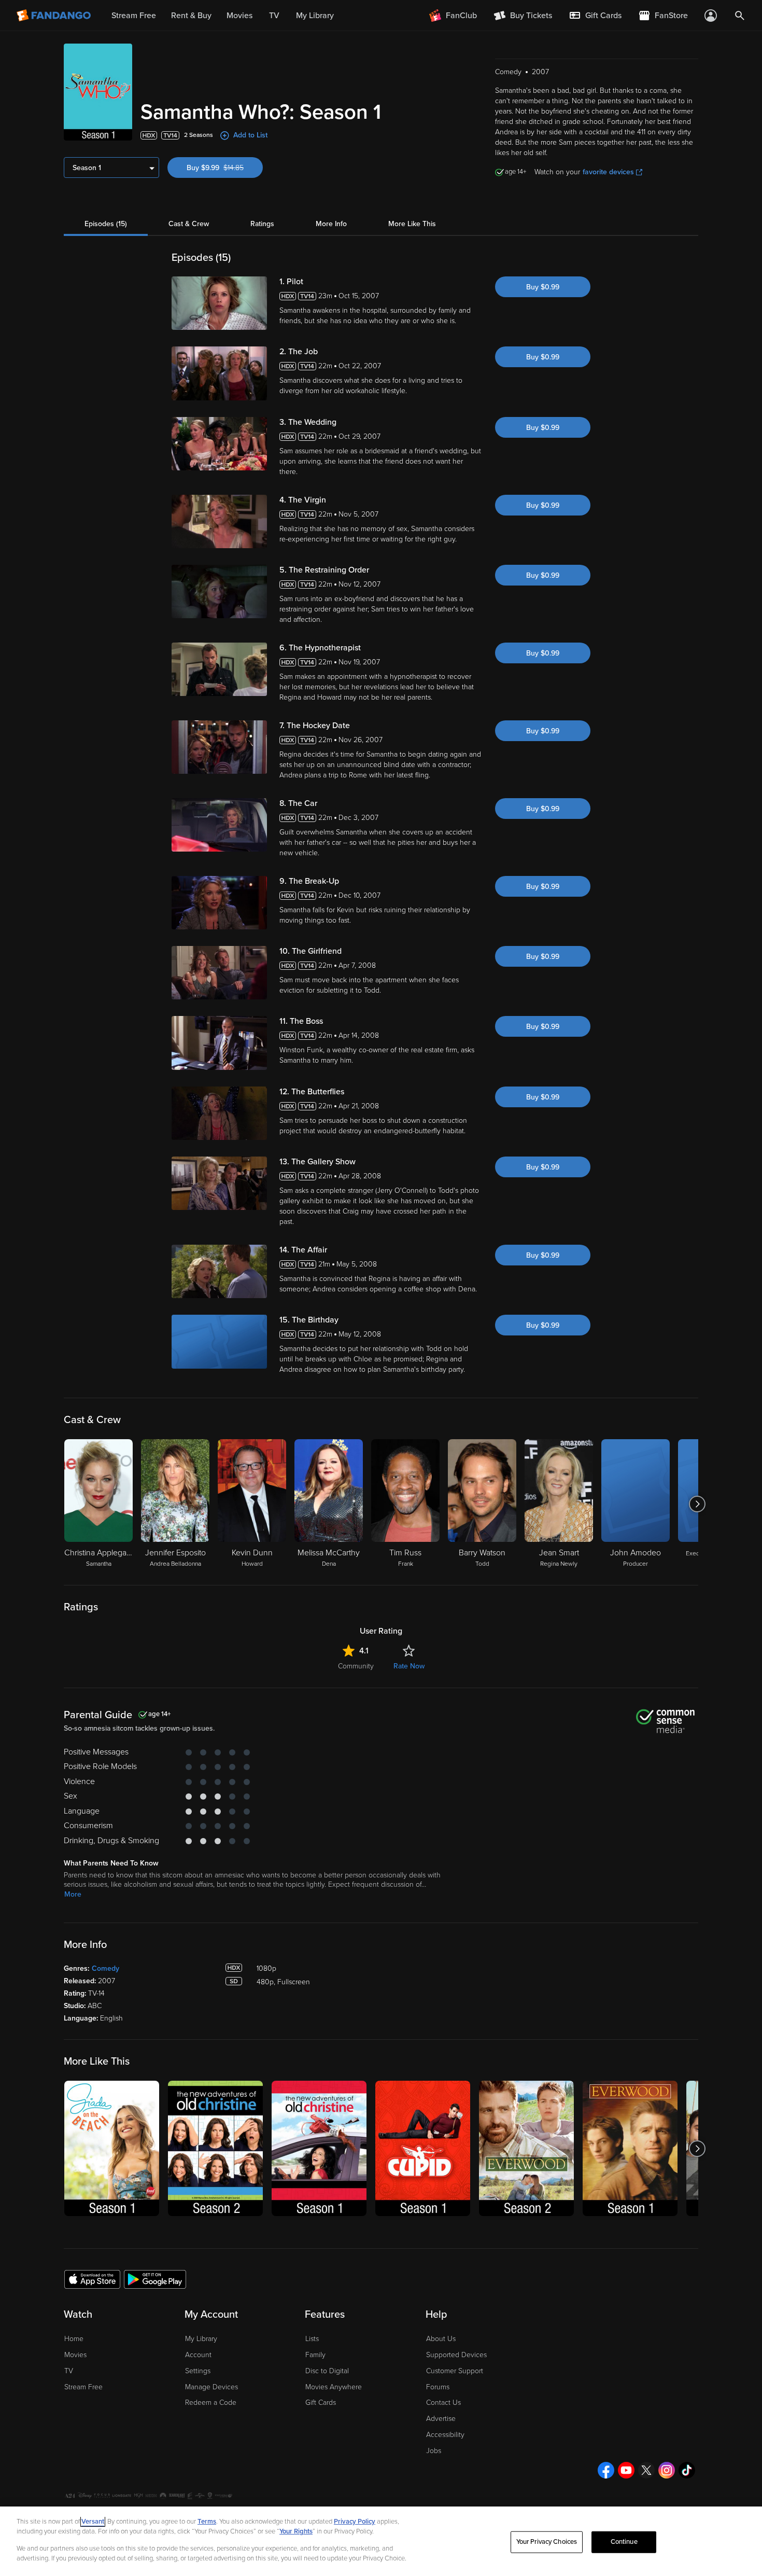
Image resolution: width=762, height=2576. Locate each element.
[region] (381, 2541)
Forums (438, 2387)
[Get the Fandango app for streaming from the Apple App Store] (92, 2279)
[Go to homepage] (55, 16)
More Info (331, 224)
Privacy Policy (355, 2522)
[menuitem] (595, 16)
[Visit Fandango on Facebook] (606, 2470)
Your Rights (296, 2531)
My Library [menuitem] (315, 16)
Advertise (441, 2419)
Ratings (262, 224)
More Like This (412, 224)
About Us (441, 2339)
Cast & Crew (189, 224)
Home (74, 2339)
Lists (312, 2339)
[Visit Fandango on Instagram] (667, 2470)
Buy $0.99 (543, 287)
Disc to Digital (327, 2371)
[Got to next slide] (697, 1504)
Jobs (434, 2451)
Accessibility (445, 2435)
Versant (93, 2522)
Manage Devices (211, 2387)
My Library (201, 2339)
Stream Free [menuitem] (134, 16)
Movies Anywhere (334, 2387)
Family (315, 2355)
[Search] (740, 16)
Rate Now (409, 1666)
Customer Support (455, 2371)
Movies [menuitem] (239, 16)
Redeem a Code (211, 2403)
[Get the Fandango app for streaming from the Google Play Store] (155, 2279)
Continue (624, 2542)
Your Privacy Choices (547, 2542)
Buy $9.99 (225, 168)
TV (69, 2371)
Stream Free (83, 2387)
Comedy (105, 1968)
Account (198, 2355)
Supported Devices (456, 2355)
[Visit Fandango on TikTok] (687, 2470)
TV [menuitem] (274, 16)
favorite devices (608, 172)
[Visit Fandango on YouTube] (626, 2470)
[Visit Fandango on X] (646, 2470)
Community (356, 1666)
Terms (207, 2522)
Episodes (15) (106, 224)
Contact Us (443, 2403)
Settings (198, 2371)
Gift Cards (321, 2403)
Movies (75, 2355)
